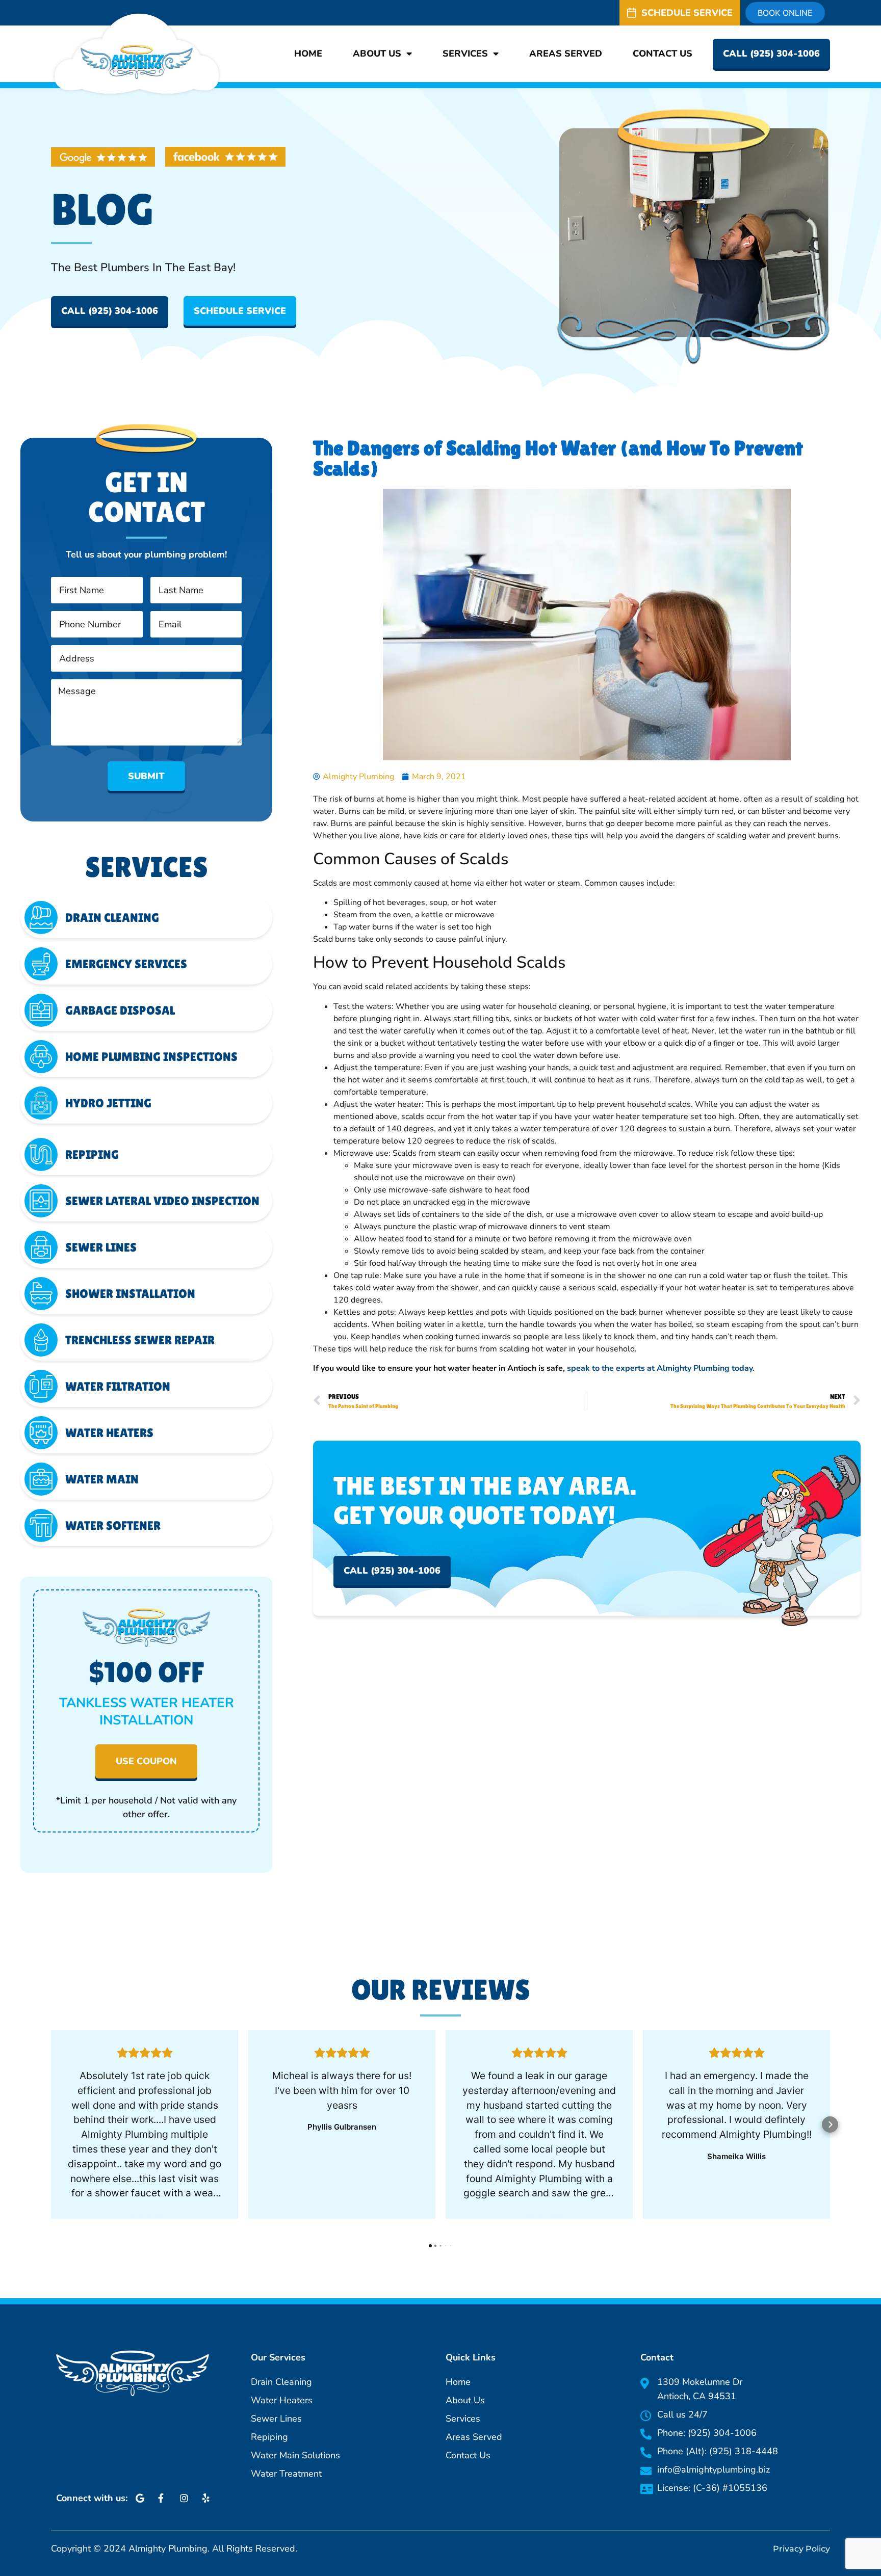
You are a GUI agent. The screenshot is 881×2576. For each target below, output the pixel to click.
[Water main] (41, 1479)
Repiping (92, 1154)
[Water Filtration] (41, 1386)
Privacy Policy (801, 2549)
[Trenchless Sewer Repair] (41, 1340)
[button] (51, 2124)
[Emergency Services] (41, 964)
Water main (102, 1479)
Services (465, 54)
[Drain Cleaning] (41, 918)
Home (308, 54)
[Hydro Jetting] (41, 1103)
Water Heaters (109, 1433)
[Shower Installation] (41, 1294)
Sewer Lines (101, 1247)
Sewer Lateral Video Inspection (162, 1201)
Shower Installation (130, 1294)
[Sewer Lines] (41, 1247)
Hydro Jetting (108, 1103)
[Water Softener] (41, 1525)
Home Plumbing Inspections (151, 1057)
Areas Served (566, 54)
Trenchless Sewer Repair (140, 1340)
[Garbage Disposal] (41, 1010)
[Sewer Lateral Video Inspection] (41, 1201)
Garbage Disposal (120, 1010)
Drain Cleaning (112, 918)
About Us (377, 54)
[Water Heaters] (41, 1433)
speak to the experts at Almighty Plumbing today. (661, 1368)
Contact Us (663, 54)
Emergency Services (126, 964)
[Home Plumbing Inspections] (41, 1057)
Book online (785, 13)
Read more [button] (145, 2214)
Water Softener (113, 1525)
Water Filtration (118, 1386)
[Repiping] (41, 1154)
